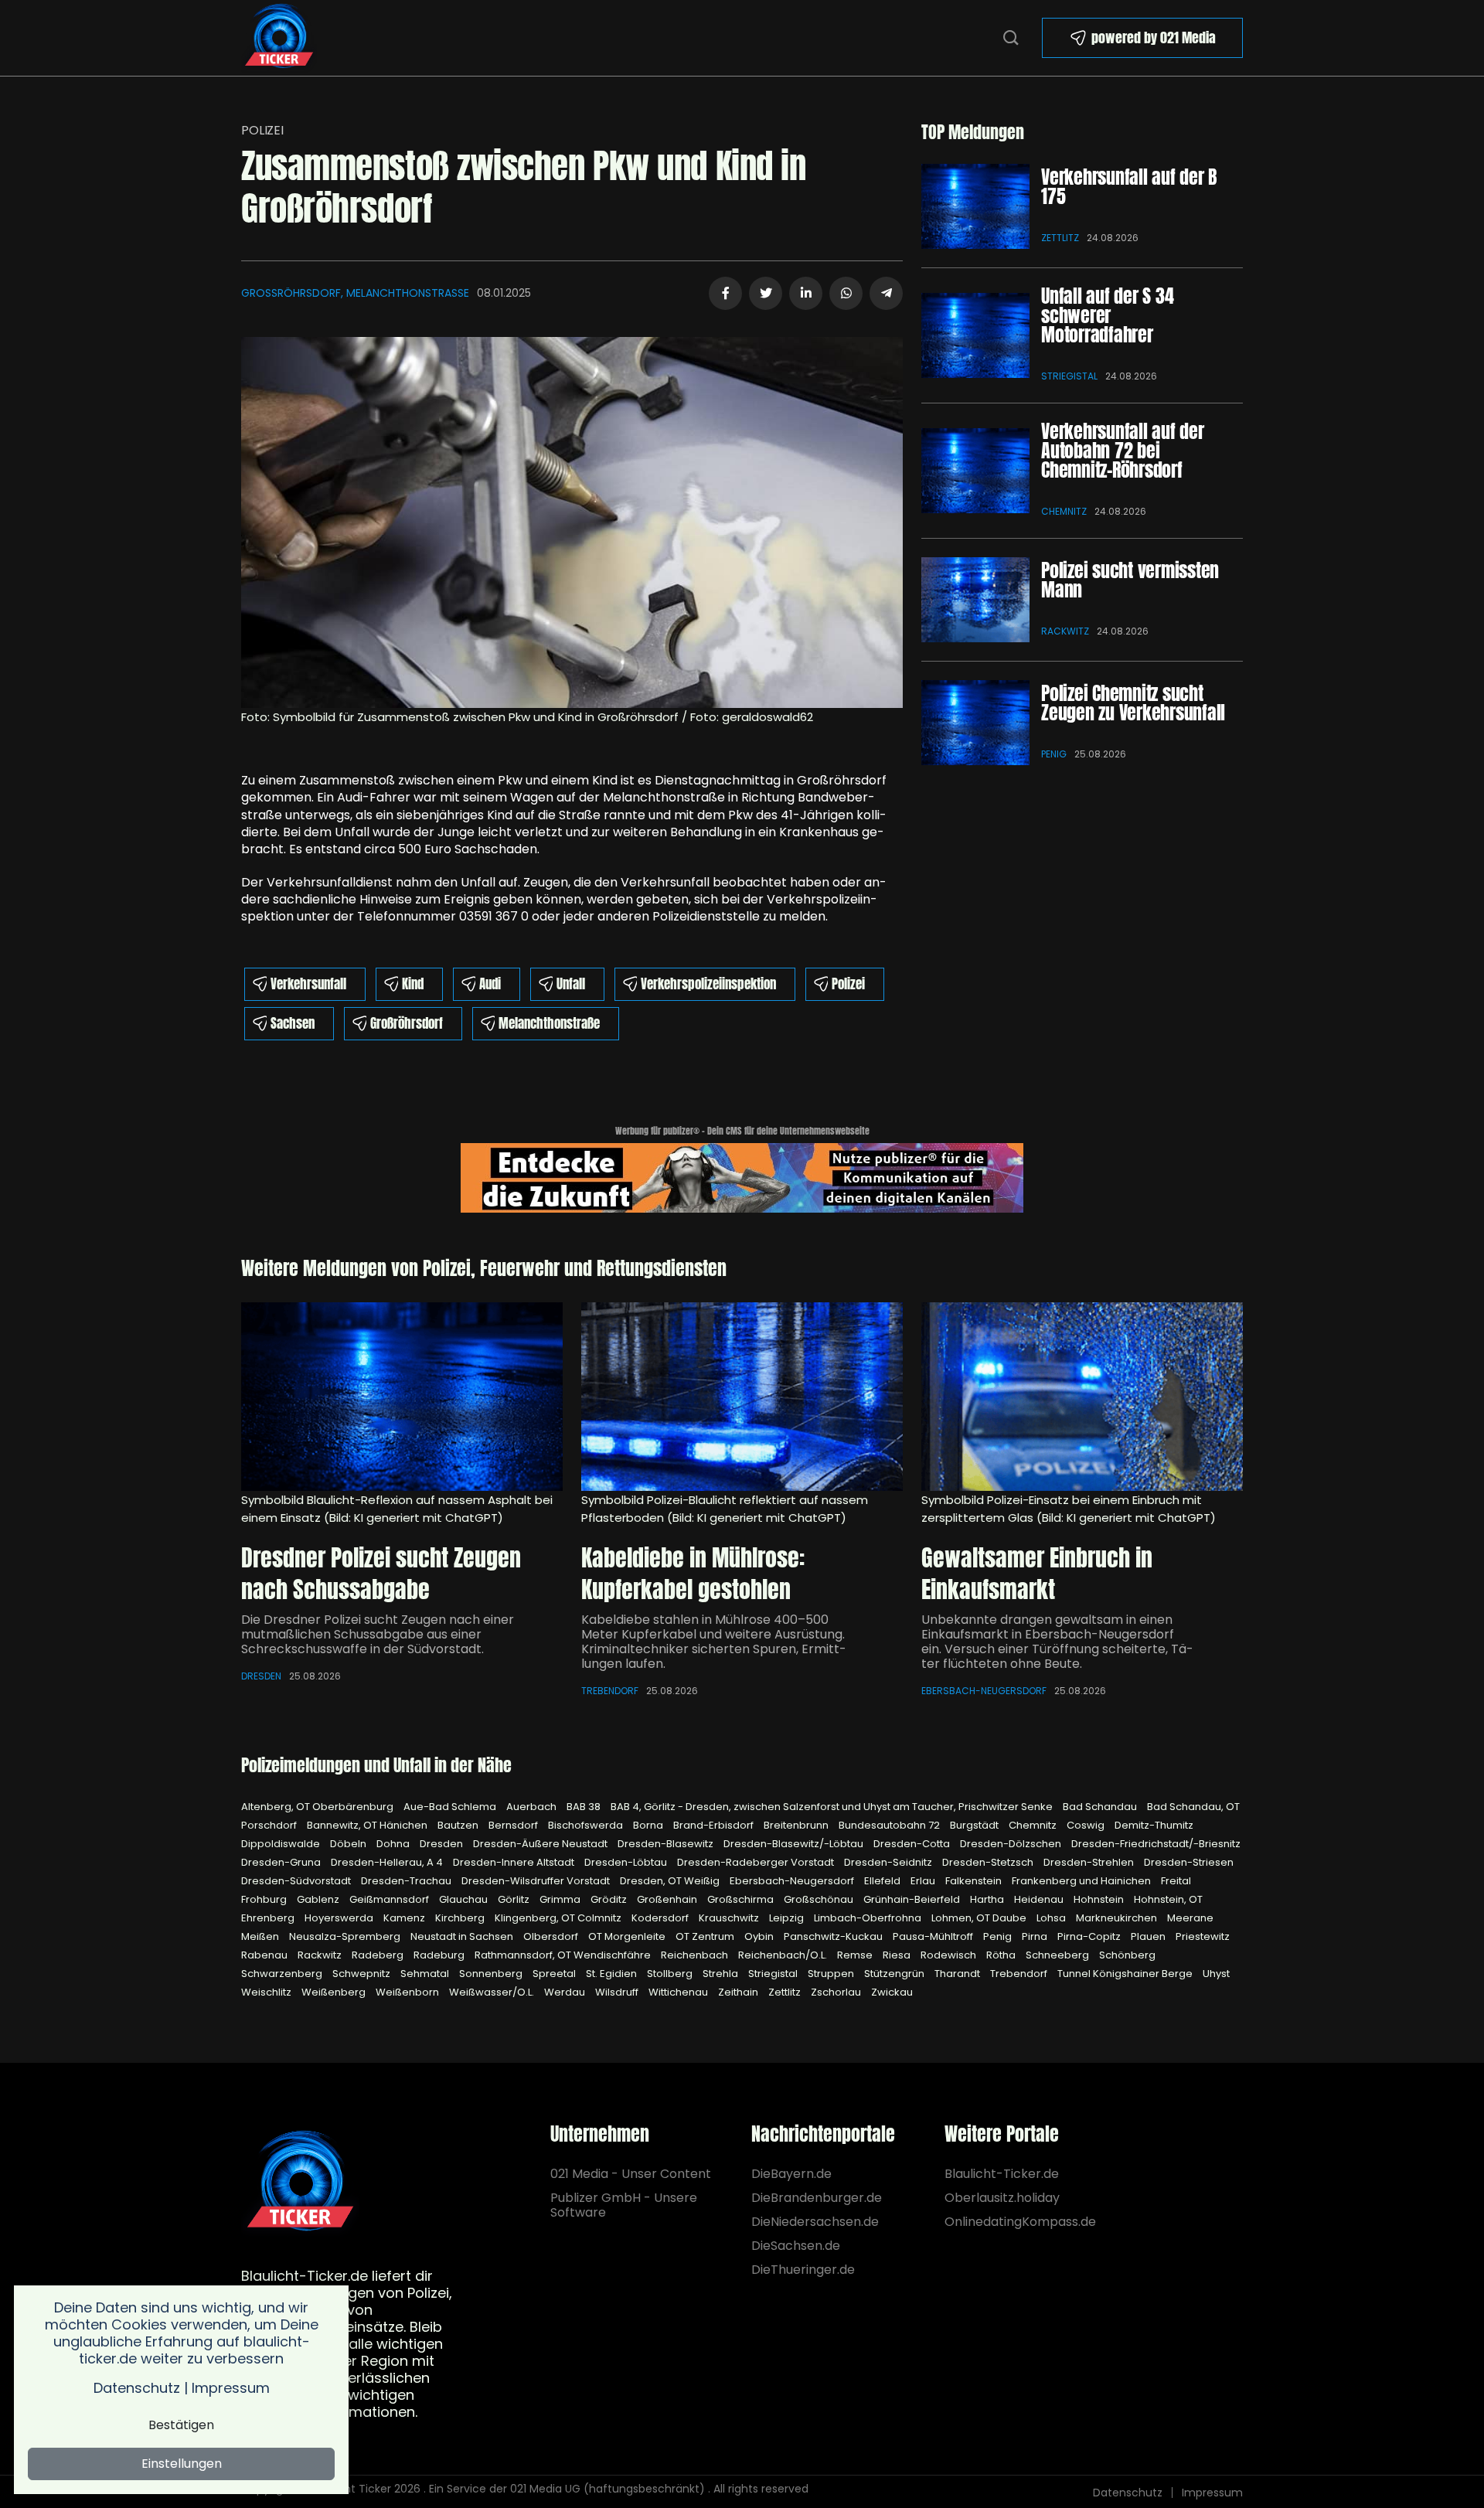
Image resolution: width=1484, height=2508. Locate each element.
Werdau (566, 1992)
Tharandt (958, 1974)
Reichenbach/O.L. (784, 1955)
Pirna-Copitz (1090, 1936)
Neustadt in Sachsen (463, 1936)
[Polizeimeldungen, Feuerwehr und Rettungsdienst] (279, 37)
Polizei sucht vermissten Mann (1130, 580)
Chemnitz (1064, 511)
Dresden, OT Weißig (671, 1881)
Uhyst (1216, 1974)
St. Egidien (613, 1974)
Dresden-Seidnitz (889, 1862)
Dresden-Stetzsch (989, 1862)
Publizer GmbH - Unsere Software (624, 2205)
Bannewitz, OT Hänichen (368, 1825)
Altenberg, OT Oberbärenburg (318, 1807)
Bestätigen (181, 2425)
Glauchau (465, 1899)
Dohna (394, 1844)
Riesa (898, 1955)
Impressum (1212, 2493)
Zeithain (739, 1992)
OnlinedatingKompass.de (1020, 2222)
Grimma (561, 1899)
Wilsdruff (618, 1992)
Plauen (1149, 1936)
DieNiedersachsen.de (815, 2222)
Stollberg (671, 1974)
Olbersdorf (552, 1936)
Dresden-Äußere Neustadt (541, 1844)
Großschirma (742, 1899)
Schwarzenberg (283, 1974)
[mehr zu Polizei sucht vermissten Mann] (975, 600)
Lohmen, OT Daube (980, 1918)
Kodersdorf (661, 1918)
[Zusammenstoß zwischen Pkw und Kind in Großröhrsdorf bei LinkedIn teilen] (806, 293)
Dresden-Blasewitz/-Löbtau (795, 1844)
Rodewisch (950, 1955)
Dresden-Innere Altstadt (515, 1862)
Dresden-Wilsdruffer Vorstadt (537, 1881)
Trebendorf (610, 1691)
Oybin (760, 1936)
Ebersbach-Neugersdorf (984, 1691)
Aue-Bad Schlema (451, 1807)
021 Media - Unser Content (631, 2174)
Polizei (262, 130)
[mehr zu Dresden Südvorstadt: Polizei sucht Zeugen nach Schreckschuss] (402, 1397)
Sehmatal (426, 1974)
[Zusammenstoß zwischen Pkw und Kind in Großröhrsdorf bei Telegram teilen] (886, 293)
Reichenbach (696, 1955)
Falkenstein (975, 1881)
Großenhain (668, 1899)
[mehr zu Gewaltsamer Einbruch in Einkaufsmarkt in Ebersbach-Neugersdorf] (1082, 1397)
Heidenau (1040, 1899)
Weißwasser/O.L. (493, 1992)
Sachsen (293, 1023)
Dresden (261, 1676)
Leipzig (788, 1918)
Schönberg (1127, 1955)
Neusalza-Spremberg (346, 1936)
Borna (649, 1825)
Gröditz (610, 1899)
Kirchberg (461, 1918)
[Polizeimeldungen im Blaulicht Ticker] (300, 2182)
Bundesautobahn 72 (890, 1825)
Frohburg (265, 1899)
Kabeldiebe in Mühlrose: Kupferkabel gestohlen (693, 1574)
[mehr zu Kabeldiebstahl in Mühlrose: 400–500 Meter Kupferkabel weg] (742, 1397)
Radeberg (379, 1955)
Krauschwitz (730, 1918)
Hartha (988, 1899)
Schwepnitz (362, 1974)
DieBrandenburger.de (817, 2198)
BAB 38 (585, 1807)
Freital (1176, 1881)
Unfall (571, 984)
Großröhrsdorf (407, 1023)
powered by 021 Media (1154, 37)
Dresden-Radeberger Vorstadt (757, 1862)
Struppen (832, 1974)
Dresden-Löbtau (627, 1862)
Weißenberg (335, 1992)
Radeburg (440, 1955)
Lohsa (1052, 1918)
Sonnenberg (492, 1974)
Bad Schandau (1101, 1807)
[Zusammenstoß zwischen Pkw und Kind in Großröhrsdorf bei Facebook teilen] (725, 293)
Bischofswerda (587, 1825)
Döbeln (349, 1844)
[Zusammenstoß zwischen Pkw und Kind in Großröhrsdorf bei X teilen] (766, 293)
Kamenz (405, 1918)
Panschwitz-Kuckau (834, 1936)
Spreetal (555, 1974)
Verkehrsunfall (308, 984)
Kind (413, 984)
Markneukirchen (1118, 1918)
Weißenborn (408, 1992)
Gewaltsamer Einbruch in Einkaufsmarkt (1037, 1574)
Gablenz (319, 1899)
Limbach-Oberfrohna (869, 1918)
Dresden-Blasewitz (667, 1844)
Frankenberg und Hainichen (1082, 1881)
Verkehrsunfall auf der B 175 (1129, 187)
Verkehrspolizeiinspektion (708, 984)
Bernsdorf (514, 1825)
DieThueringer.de (803, 2270)
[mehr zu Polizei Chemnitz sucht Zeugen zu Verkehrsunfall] (975, 723)
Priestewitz (1203, 1936)
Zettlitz (1060, 238)
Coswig (1087, 1825)
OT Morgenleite (628, 1936)
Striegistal (1069, 376)
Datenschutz (1128, 2493)
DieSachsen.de (796, 2246)
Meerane (1190, 1918)
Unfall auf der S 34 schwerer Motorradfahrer (1107, 315)
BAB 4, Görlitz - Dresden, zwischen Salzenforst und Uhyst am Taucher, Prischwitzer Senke (833, 1807)
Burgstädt (975, 1825)
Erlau (924, 1881)
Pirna (1036, 1936)
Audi (490, 984)
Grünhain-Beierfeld (913, 1899)
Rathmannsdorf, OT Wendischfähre (564, 1955)
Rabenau (265, 1955)
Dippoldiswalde (282, 1844)
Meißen (261, 1936)
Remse (856, 1955)
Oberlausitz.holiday (1002, 2198)
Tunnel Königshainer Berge (1126, 1974)
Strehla (722, 1974)
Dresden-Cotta (913, 1844)
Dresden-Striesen (1189, 1862)
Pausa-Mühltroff (934, 1936)
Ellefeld (883, 1881)
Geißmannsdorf (390, 1899)
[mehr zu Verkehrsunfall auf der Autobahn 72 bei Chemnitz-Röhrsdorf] (975, 471)
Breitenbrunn (797, 1825)
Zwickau (892, 1992)
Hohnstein (1100, 1899)
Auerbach (533, 1807)
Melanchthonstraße (549, 1023)
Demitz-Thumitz (1154, 1825)
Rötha (1002, 1955)
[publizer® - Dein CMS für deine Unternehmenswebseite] (742, 1177)
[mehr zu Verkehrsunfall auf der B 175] (975, 206)
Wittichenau (679, 1992)
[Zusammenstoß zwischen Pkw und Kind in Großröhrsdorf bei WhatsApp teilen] (846, 293)
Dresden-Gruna (282, 1862)
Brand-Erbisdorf (715, 1825)
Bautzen (459, 1825)
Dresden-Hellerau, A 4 (388, 1862)
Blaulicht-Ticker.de (1002, 2174)
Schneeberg (1059, 1955)
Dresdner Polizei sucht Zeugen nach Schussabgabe (381, 1574)
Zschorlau (837, 1992)
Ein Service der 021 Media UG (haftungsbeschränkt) (567, 2489)
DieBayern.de (791, 2174)
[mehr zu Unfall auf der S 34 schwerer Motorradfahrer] (975, 335)
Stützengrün (895, 1974)
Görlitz (515, 1899)
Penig (1054, 754)
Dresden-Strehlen (1090, 1862)
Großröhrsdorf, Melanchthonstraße (355, 293)
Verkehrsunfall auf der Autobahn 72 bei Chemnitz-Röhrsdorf (1123, 451)
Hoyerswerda (340, 1918)
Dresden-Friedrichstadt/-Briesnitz (1156, 1844)
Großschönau (820, 1899)
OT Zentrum (706, 1936)
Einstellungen (182, 2464)
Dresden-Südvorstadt (297, 1881)
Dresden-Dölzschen (1012, 1844)
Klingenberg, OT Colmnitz (559, 1918)
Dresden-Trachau (407, 1881)
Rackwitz (1065, 631)
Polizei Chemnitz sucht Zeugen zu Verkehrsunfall (1133, 703)
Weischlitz (267, 1992)
